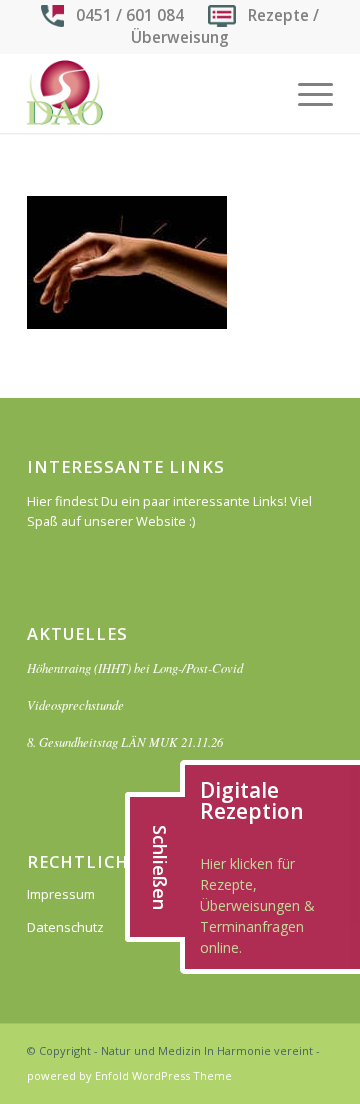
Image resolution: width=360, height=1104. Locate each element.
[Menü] (305, 93)
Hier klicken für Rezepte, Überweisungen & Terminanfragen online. (257, 905)
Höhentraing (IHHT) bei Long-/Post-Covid (135, 667)
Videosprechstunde (75, 704)
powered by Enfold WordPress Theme (129, 1075)
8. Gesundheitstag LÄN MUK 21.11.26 (125, 741)
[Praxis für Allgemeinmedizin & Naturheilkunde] (149, 93)
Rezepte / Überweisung (225, 26)
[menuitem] (305, 93)
